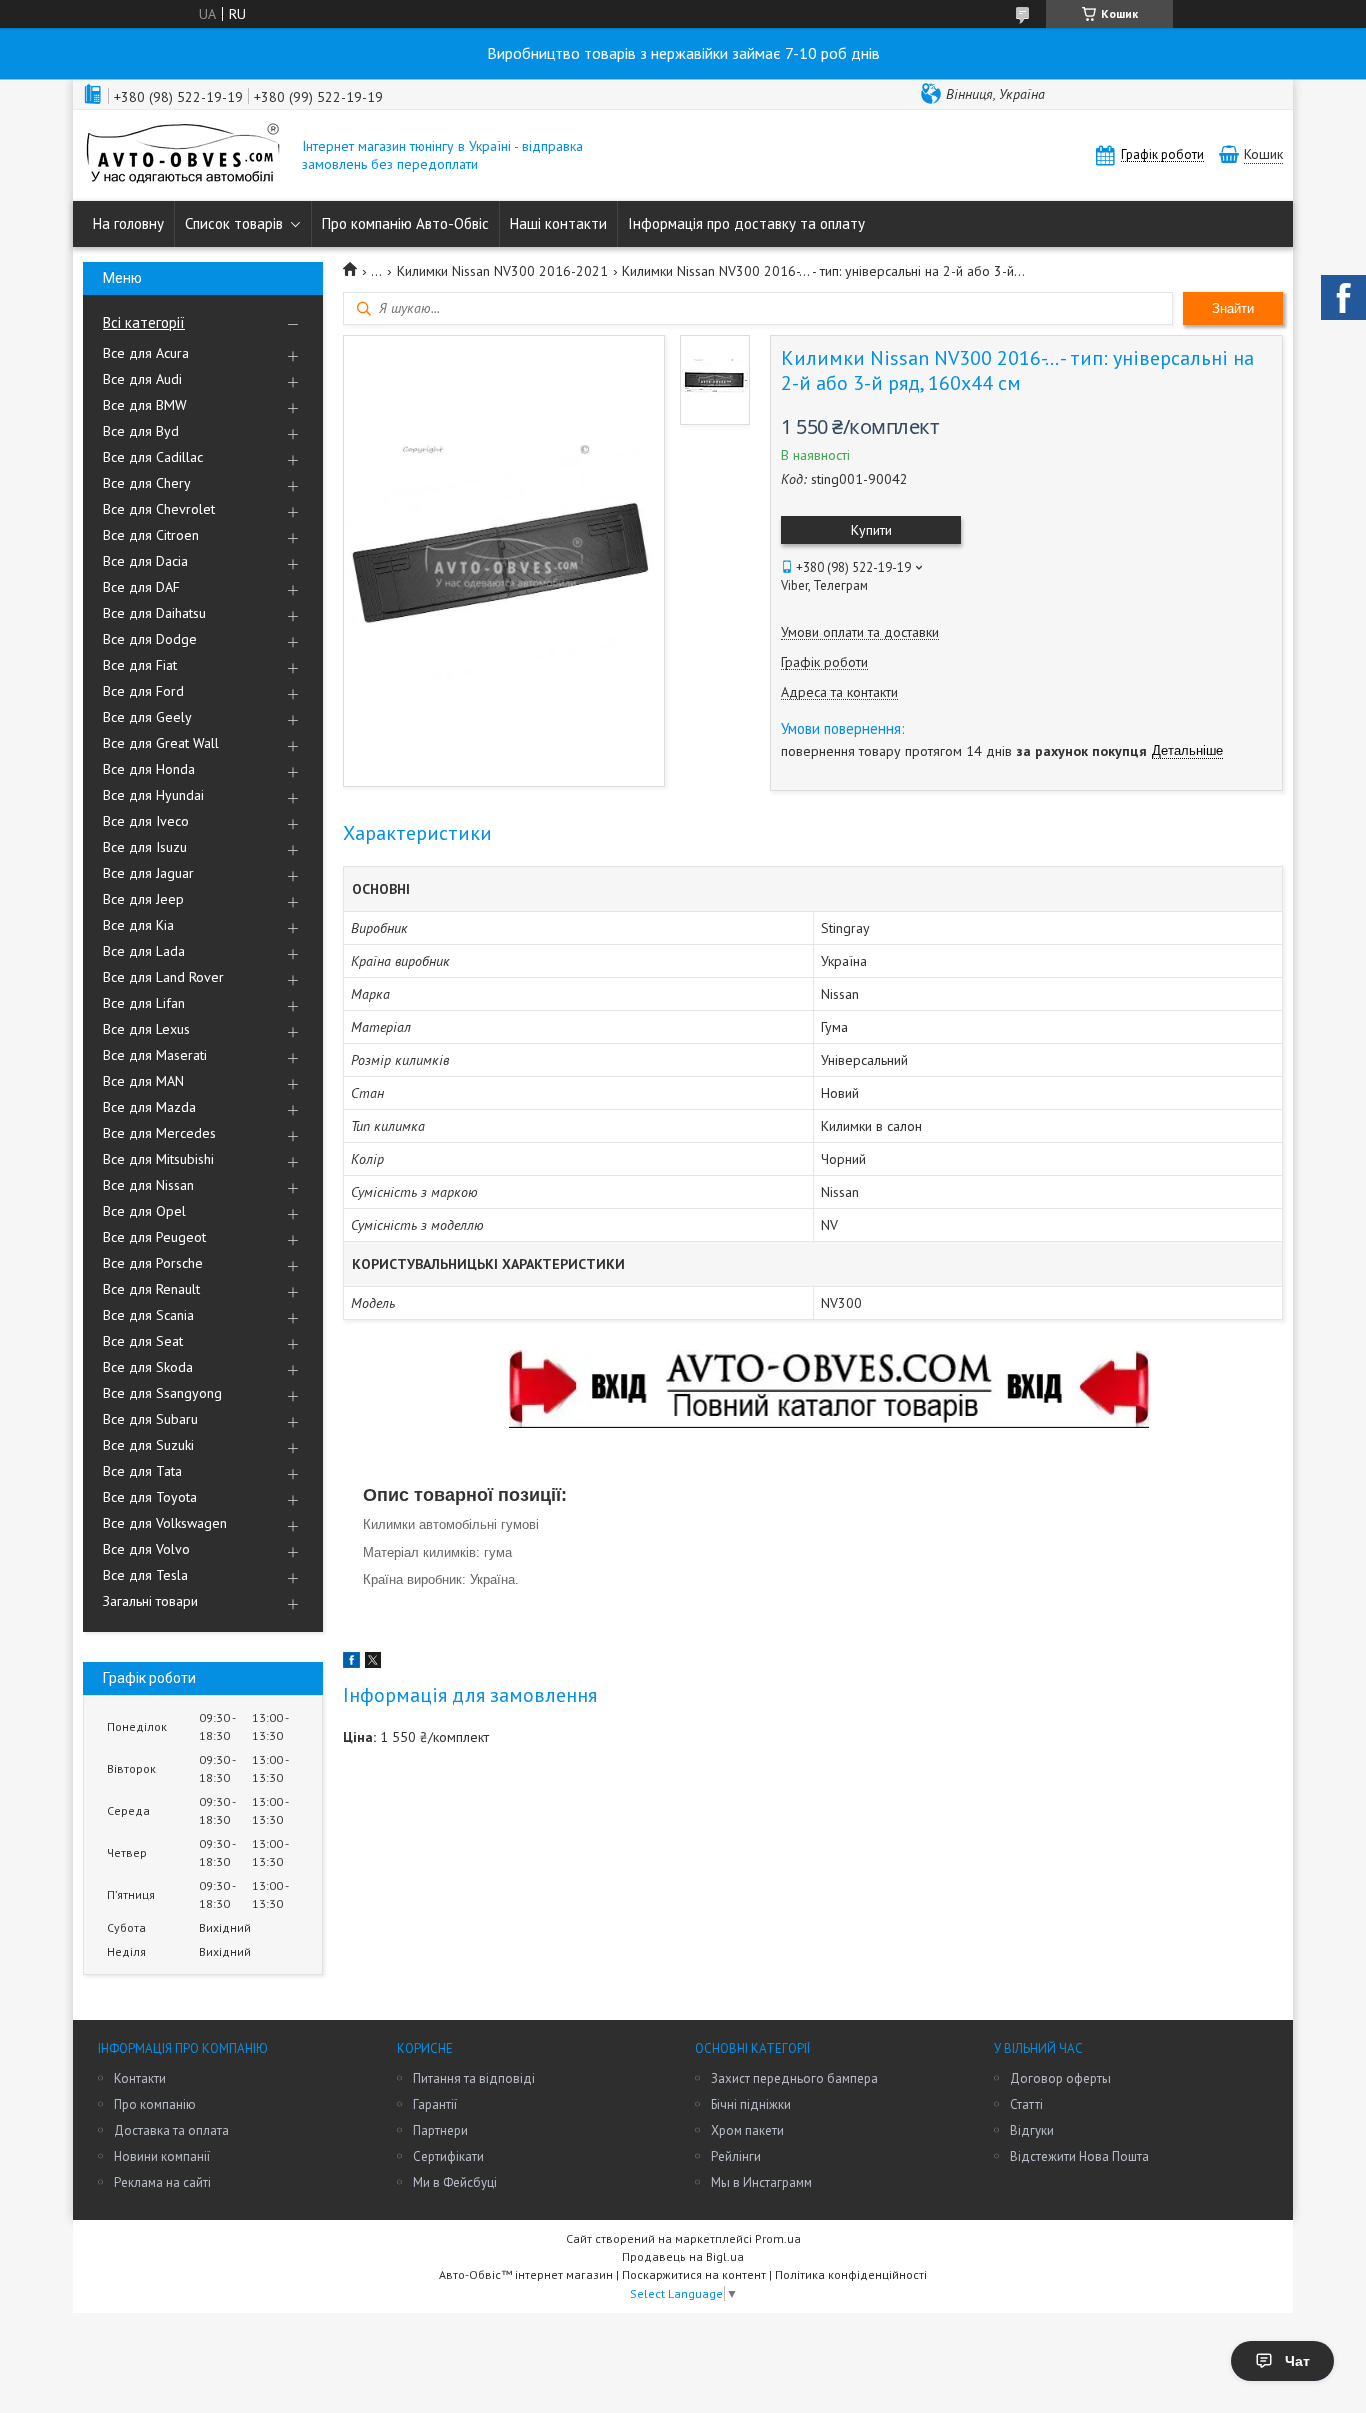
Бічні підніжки (751, 2104)
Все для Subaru (150, 1419)
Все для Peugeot (154, 1237)
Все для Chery (147, 483)
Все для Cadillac (153, 457)
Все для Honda (149, 769)
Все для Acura (146, 353)
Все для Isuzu (145, 847)
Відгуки (1032, 2130)
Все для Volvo (146, 1549)
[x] (373, 1663)
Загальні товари (150, 1601)
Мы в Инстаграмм (761, 2182)
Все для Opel (144, 1211)
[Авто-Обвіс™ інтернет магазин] (183, 155)
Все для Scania (148, 1315)
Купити (871, 530)
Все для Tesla (145, 1575)
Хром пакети (747, 2130)
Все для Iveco (146, 821)
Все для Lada (144, 951)
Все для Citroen (151, 535)
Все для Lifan (144, 1003)
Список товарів (234, 223)
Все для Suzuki (148, 1445)
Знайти (1233, 308)
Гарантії (435, 2104)
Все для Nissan (148, 1185)
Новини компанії (162, 2156)
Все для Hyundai (153, 795)
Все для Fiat (140, 665)
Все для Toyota (150, 1497)
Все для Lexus (146, 1029)
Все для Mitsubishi (158, 1159)
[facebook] (351, 1663)
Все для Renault (151, 1289)
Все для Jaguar (148, 873)
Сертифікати (448, 2156)
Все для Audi (142, 379)
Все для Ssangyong (162, 1393)
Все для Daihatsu (154, 613)
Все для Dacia (145, 561)
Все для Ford (143, 691)
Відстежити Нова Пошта (1079, 2156)
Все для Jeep (143, 899)
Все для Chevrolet (159, 509)
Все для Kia (138, 925)
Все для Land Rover (163, 977)
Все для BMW (145, 405)
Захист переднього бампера (794, 2078)
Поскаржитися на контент (694, 2274)
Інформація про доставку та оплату (746, 223)
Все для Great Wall (161, 743)
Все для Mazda (149, 1107)
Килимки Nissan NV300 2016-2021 (502, 271)
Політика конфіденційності (851, 2274)
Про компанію (155, 2104)
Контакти (140, 2078)
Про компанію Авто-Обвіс (405, 223)
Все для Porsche (153, 1263)
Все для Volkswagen (165, 1523)
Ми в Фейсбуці (455, 2182)
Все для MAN (143, 1081)
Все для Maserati (155, 1055)
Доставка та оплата (171, 2130)
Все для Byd (141, 431)
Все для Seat (143, 1341)
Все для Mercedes (159, 1133)
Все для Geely (147, 717)
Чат (1297, 2361)
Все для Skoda (148, 1367)
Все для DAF (141, 587)
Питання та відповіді (474, 2078)
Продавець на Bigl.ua (683, 2256)
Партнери (440, 2130)
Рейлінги (736, 2156)
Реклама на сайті (162, 2182)
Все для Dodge (150, 639)
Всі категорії (144, 322)
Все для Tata (142, 1471)
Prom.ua (778, 2238)
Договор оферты (1060, 2078)
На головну (128, 223)
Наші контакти (558, 223)
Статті (1026, 2104)
